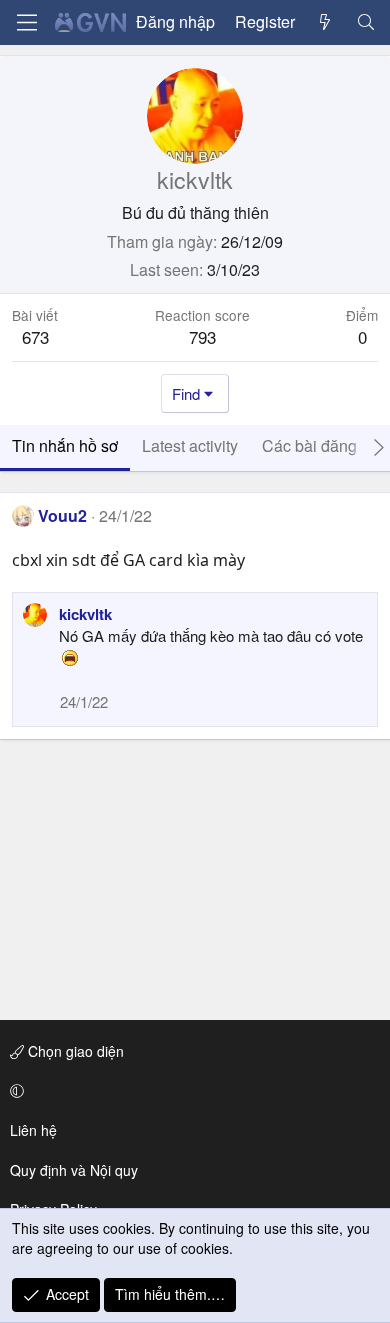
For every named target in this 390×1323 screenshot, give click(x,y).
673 (35, 336)
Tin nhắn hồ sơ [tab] (65, 445)
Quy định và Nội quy (74, 1170)
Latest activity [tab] (190, 445)
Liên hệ (33, 1130)
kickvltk (85, 614)
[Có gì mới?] (325, 22)
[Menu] (27, 22)
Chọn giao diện (74, 1051)
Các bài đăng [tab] (309, 445)
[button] (191, 1091)
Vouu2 (62, 515)
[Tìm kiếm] (365, 22)
